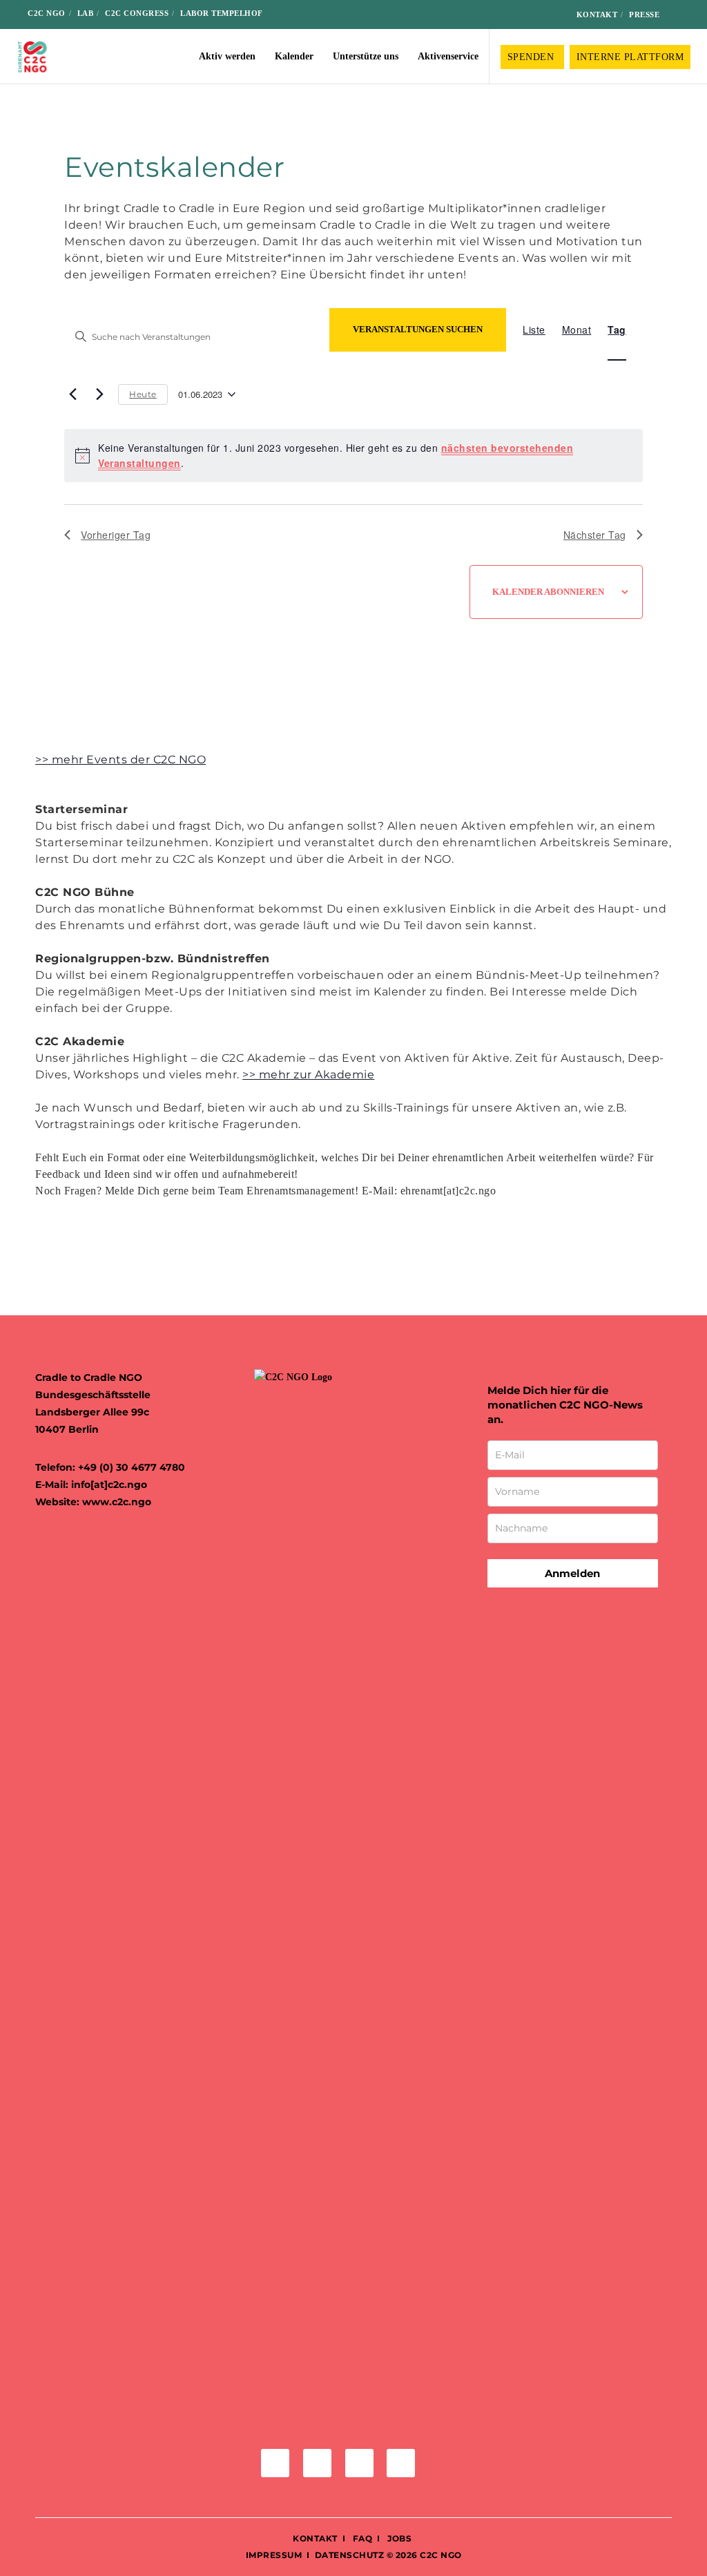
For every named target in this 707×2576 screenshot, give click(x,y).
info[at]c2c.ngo (109, 1485)
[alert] (353, 456)
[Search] (680, 15)
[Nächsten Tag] (99, 394)
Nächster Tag (595, 535)
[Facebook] (485, 15)
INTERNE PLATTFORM (630, 57)
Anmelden (572, 1573)
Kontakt (597, 15)
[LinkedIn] (529, 15)
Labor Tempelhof (222, 13)
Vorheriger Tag (116, 535)
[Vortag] (72, 394)
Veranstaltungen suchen (418, 329)
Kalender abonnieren (548, 592)
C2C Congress (137, 13)
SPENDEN (532, 57)
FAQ (361, 2538)
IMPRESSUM (274, 2555)
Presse (644, 15)
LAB (86, 13)
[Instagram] (507, 15)
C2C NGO (47, 13)
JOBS (399, 2538)
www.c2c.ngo (117, 1502)
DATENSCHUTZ (350, 2555)
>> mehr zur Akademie (308, 1075)
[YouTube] (551, 15)
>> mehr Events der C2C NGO (120, 760)
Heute (143, 394)
